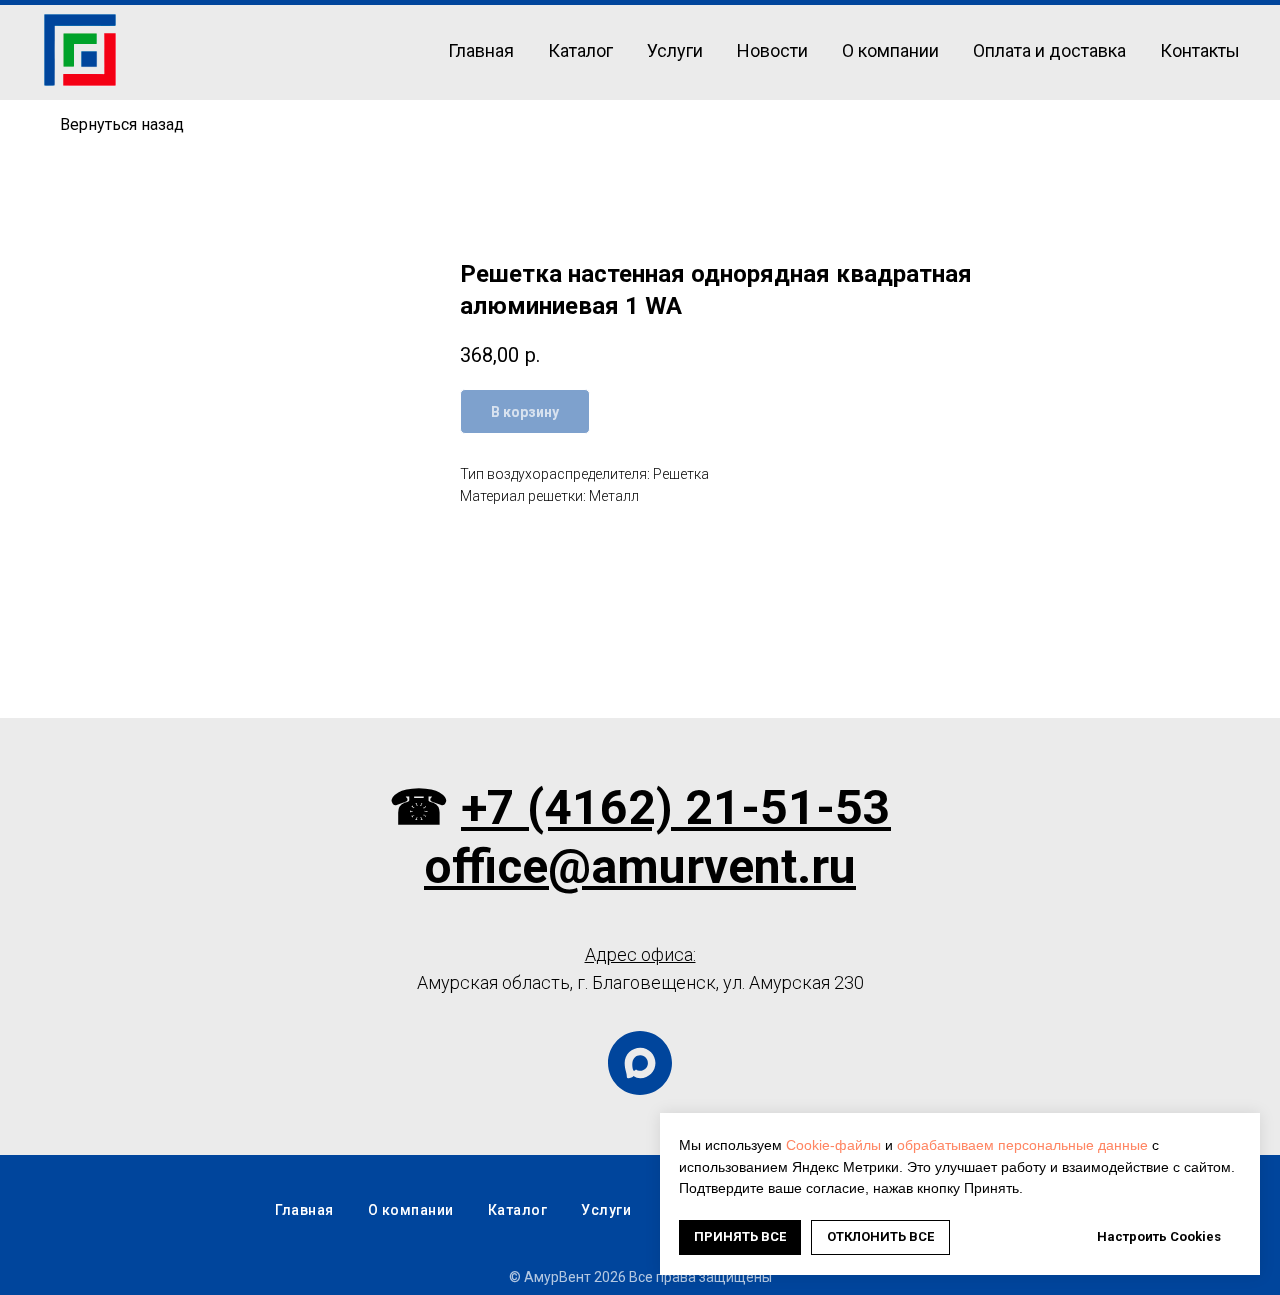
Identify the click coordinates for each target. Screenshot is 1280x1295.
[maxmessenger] (640, 1063)
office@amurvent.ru (640, 866)
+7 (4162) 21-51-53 (676, 807)
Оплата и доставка (1049, 50)
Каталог (580, 50)
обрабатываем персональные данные (1022, 1145)
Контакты (1200, 50)
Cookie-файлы (833, 1145)
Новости (772, 50)
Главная (481, 50)
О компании (890, 50)
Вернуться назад (122, 124)
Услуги (675, 50)
